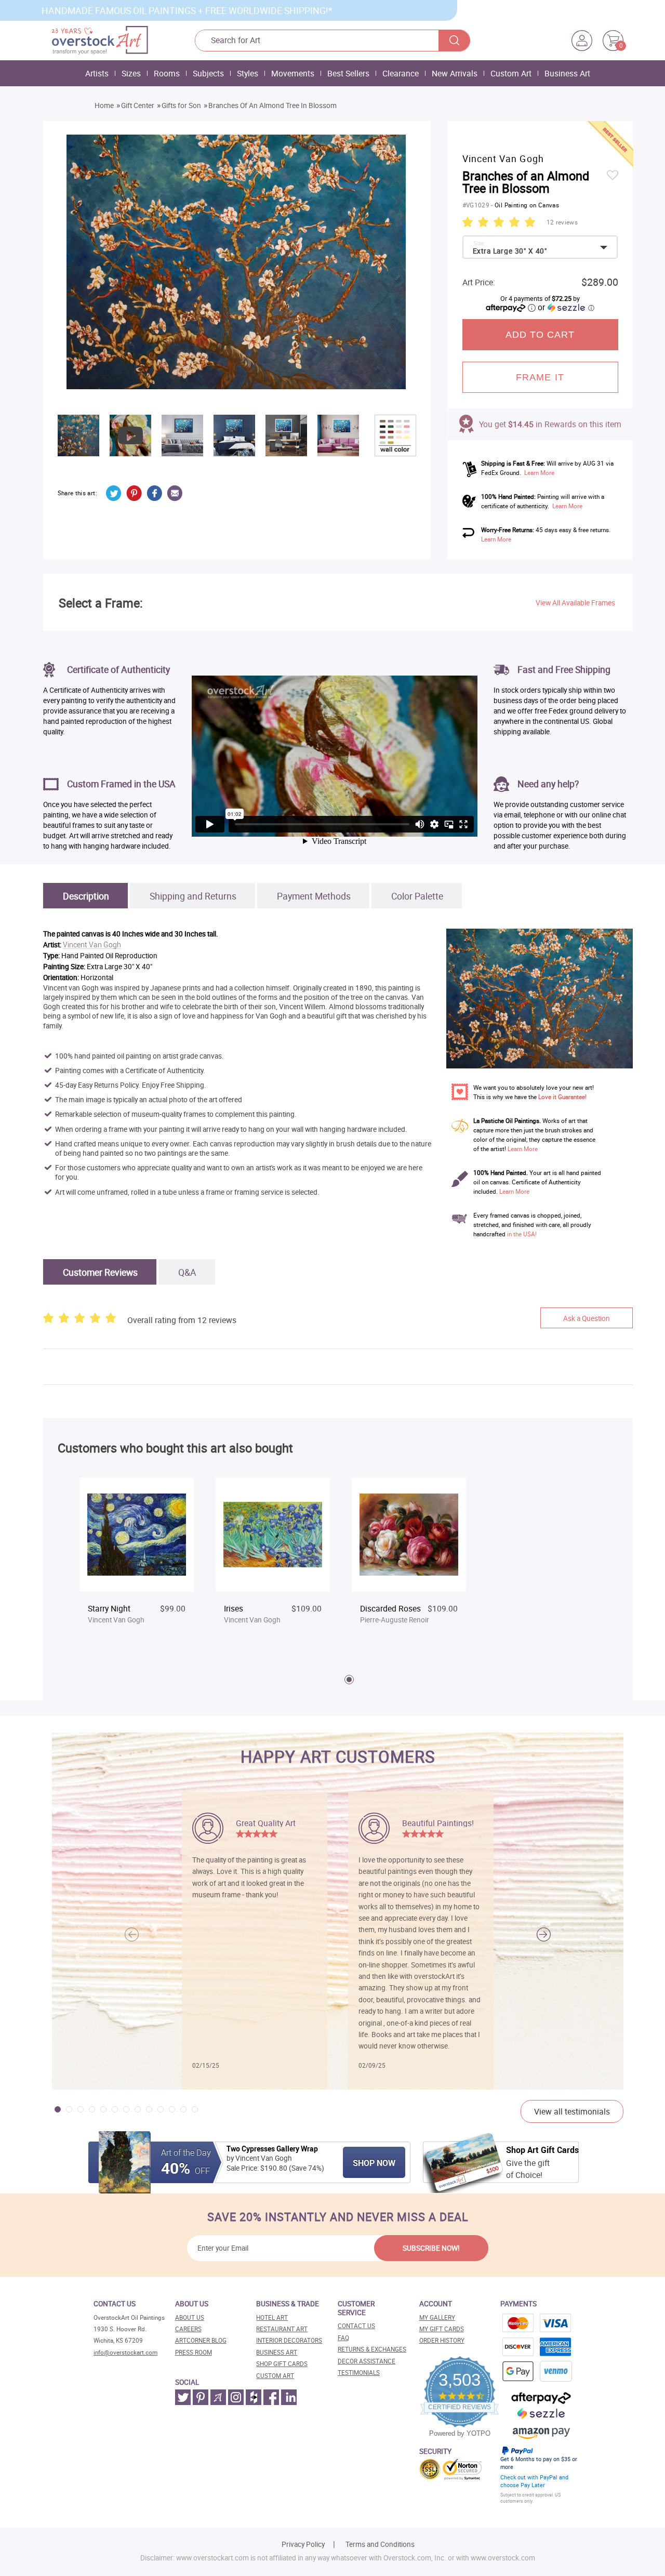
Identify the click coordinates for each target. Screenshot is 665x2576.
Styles (248, 73)
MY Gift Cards (442, 2329)
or (566, 307)
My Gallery (437, 2317)
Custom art (275, 2376)
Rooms (167, 73)
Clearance (401, 73)
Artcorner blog (201, 2340)
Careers (188, 2329)
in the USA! (522, 1234)
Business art (277, 2352)
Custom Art (511, 73)
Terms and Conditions (380, 2544)
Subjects (208, 73)
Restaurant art (282, 2329)
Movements (293, 73)
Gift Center (138, 105)
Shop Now (374, 2163)
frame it (540, 377)
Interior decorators (289, 2340)
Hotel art (272, 2317)
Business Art (567, 73)
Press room (194, 2352)
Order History (442, 2340)
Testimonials (359, 2373)
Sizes (131, 73)
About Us (190, 2317)
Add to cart (540, 335)
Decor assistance (367, 2361)
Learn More (539, 473)
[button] (544, 1934)
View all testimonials (572, 2111)
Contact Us (356, 2326)
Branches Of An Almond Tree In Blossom (272, 105)
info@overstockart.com (125, 2352)
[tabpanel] (137, 1561)
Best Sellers (348, 73)
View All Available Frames (575, 603)
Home (104, 105)
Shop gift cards (282, 2364)
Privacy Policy (303, 2544)
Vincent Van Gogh (92, 945)
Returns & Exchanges (372, 2349)
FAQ (343, 2338)
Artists (97, 73)
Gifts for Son (181, 105)
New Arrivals (455, 73)
